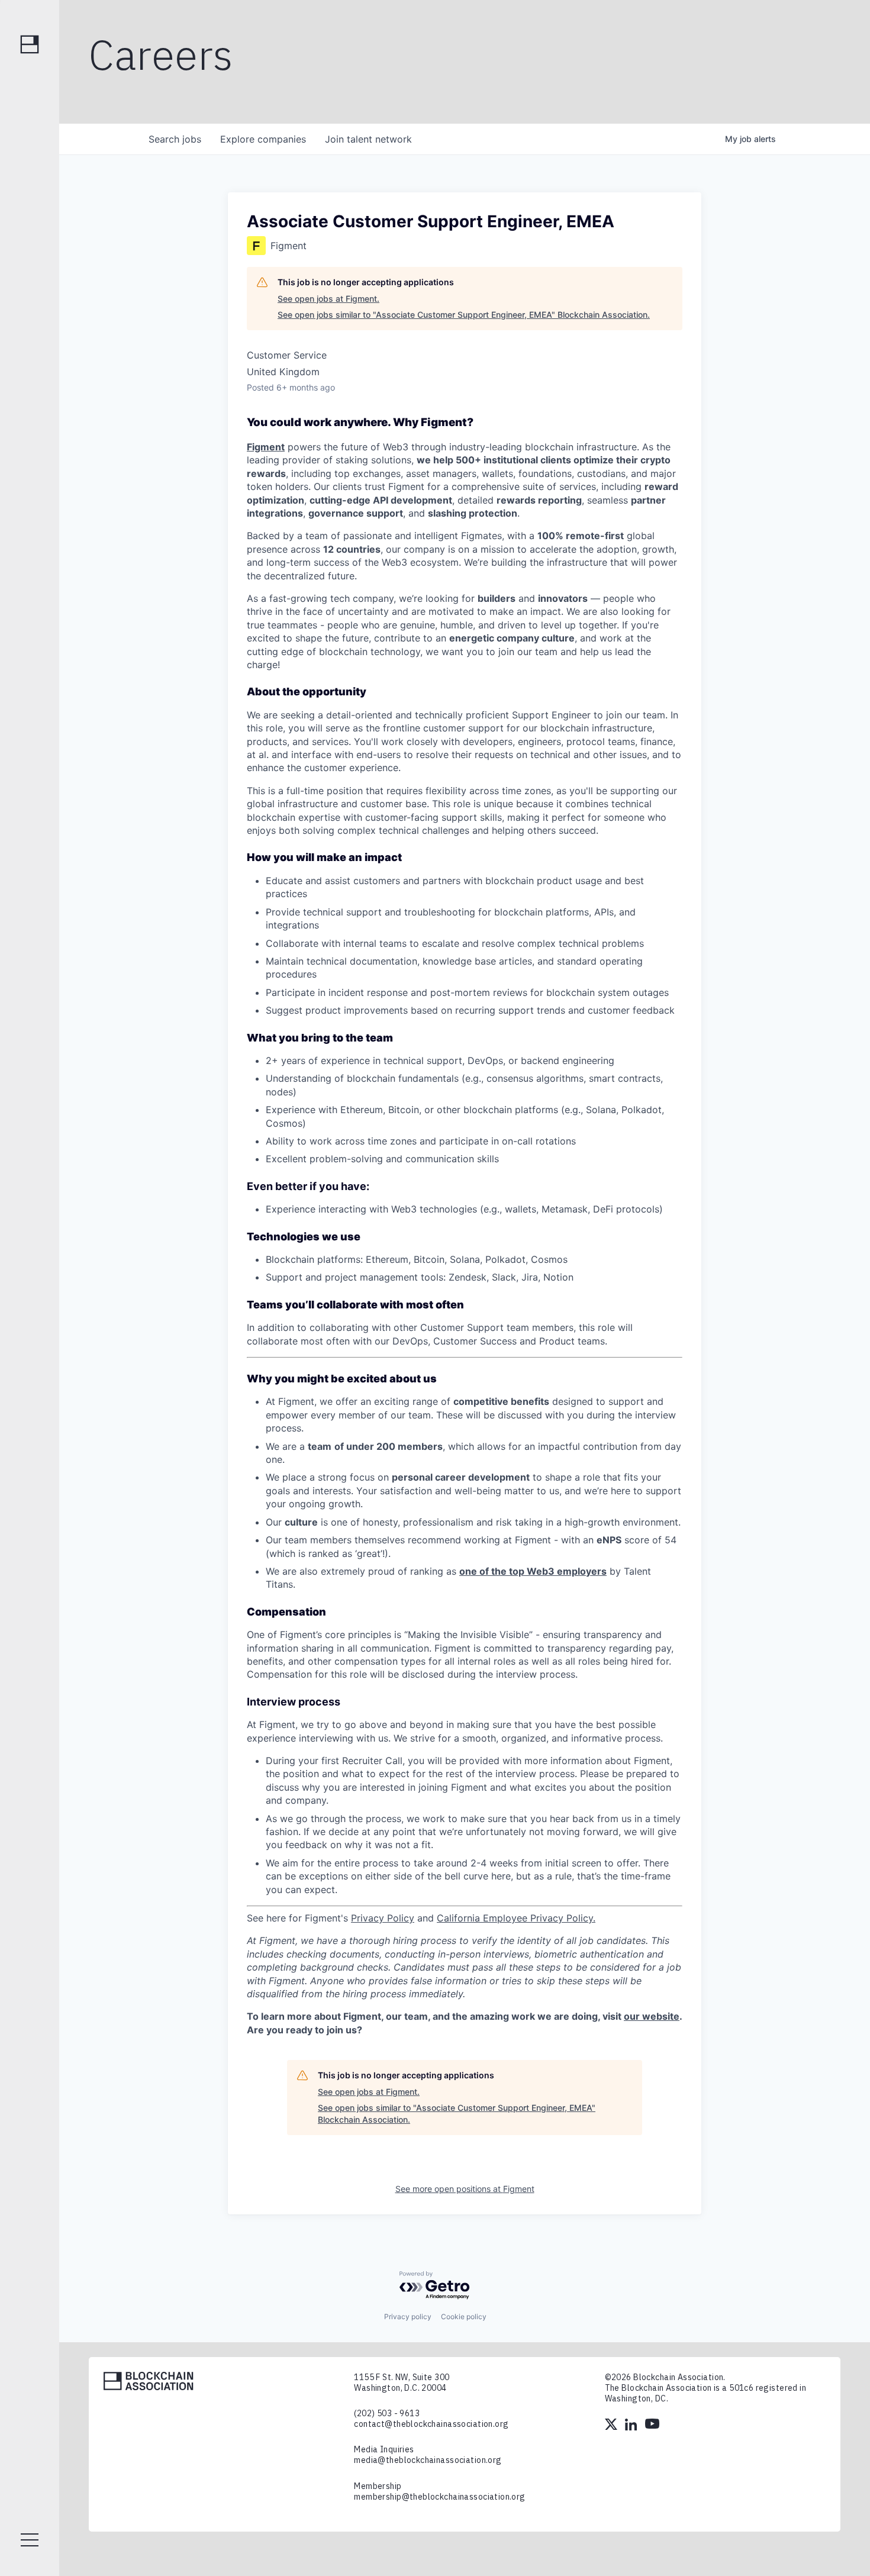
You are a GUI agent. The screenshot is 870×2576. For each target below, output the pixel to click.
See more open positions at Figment (465, 2189)
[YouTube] (652, 2426)
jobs (175, 139)
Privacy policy (408, 2317)
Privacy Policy (383, 1918)
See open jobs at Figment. (328, 299)
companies (263, 139)
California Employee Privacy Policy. (516, 1918)
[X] (612, 2426)
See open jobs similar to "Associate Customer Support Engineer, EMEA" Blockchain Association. (464, 315)
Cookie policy (464, 2317)
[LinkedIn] (632, 2426)
